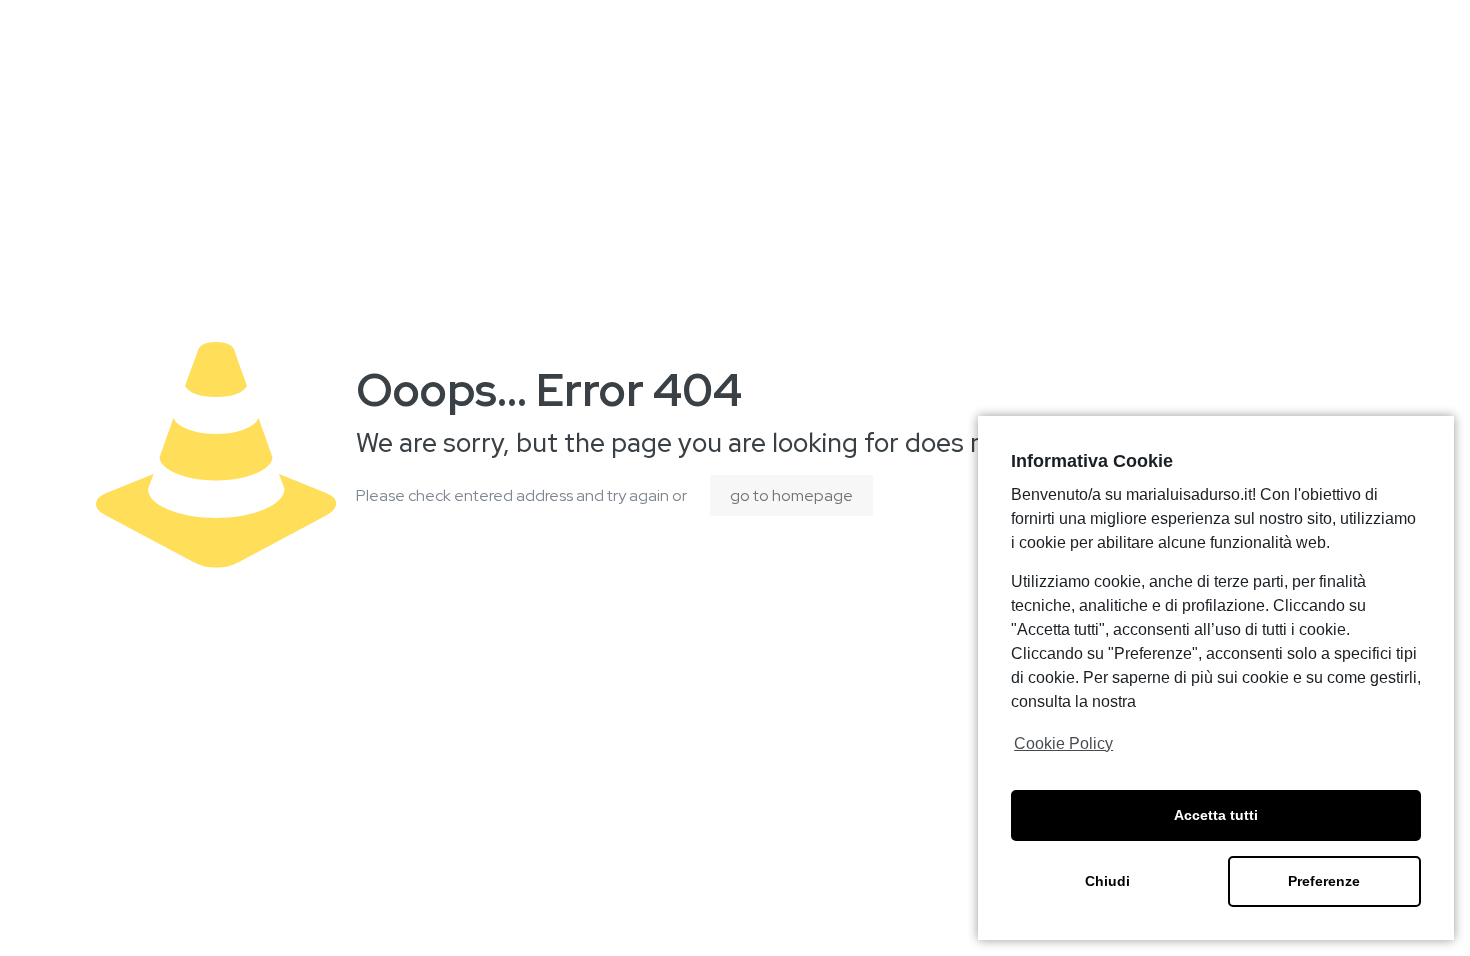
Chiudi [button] (1107, 881)
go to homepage (791, 495)
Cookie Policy (1063, 743)
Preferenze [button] (1324, 881)
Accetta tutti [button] (1216, 815)
